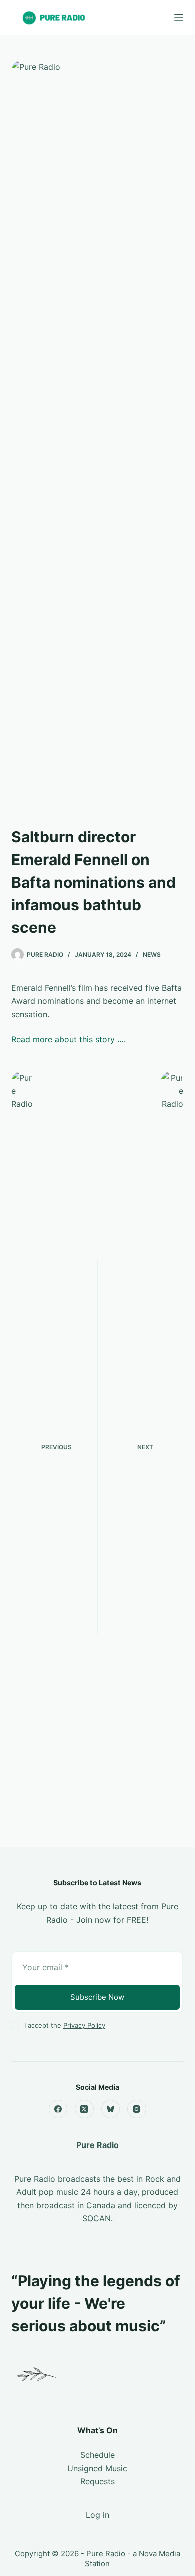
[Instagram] (137, 2109)
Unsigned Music (97, 2468)
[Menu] (179, 18)
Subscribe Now (97, 1997)
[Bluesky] (111, 2109)
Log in (98, 2515)
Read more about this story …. (69, 1039)
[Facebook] (58, 2109)
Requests (98, 2481)
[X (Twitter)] (84, 2109)
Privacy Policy (84, 2025)
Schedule (98, 2455)
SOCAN (97, 2218)
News (152, 954)
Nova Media (160, 2554)
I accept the (65, 2025)
